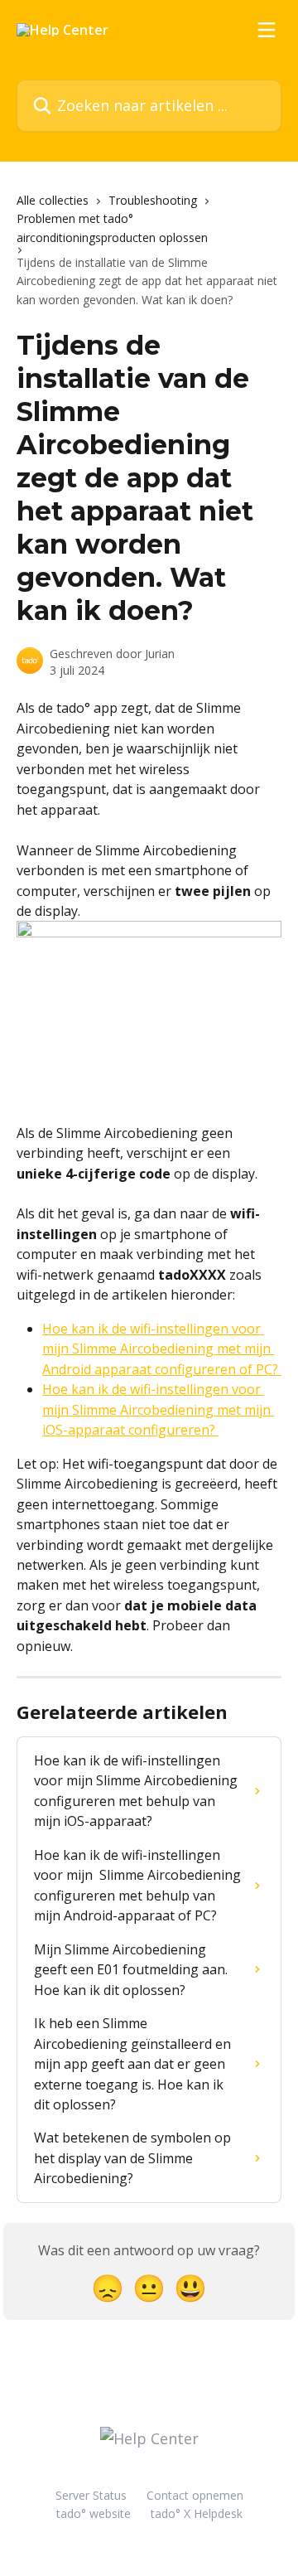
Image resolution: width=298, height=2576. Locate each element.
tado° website (94, 2513)
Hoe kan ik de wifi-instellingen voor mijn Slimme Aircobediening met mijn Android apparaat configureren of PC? (162, 1349)
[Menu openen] (267, 30)
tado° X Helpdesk (197, 2513)
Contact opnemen (195, 2495)
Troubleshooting (153, 200)
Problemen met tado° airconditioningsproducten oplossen (112, 228)
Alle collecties (53, 200)
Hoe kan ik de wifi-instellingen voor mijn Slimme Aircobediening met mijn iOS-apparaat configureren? (158, 1409)
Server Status (91, 2495)
